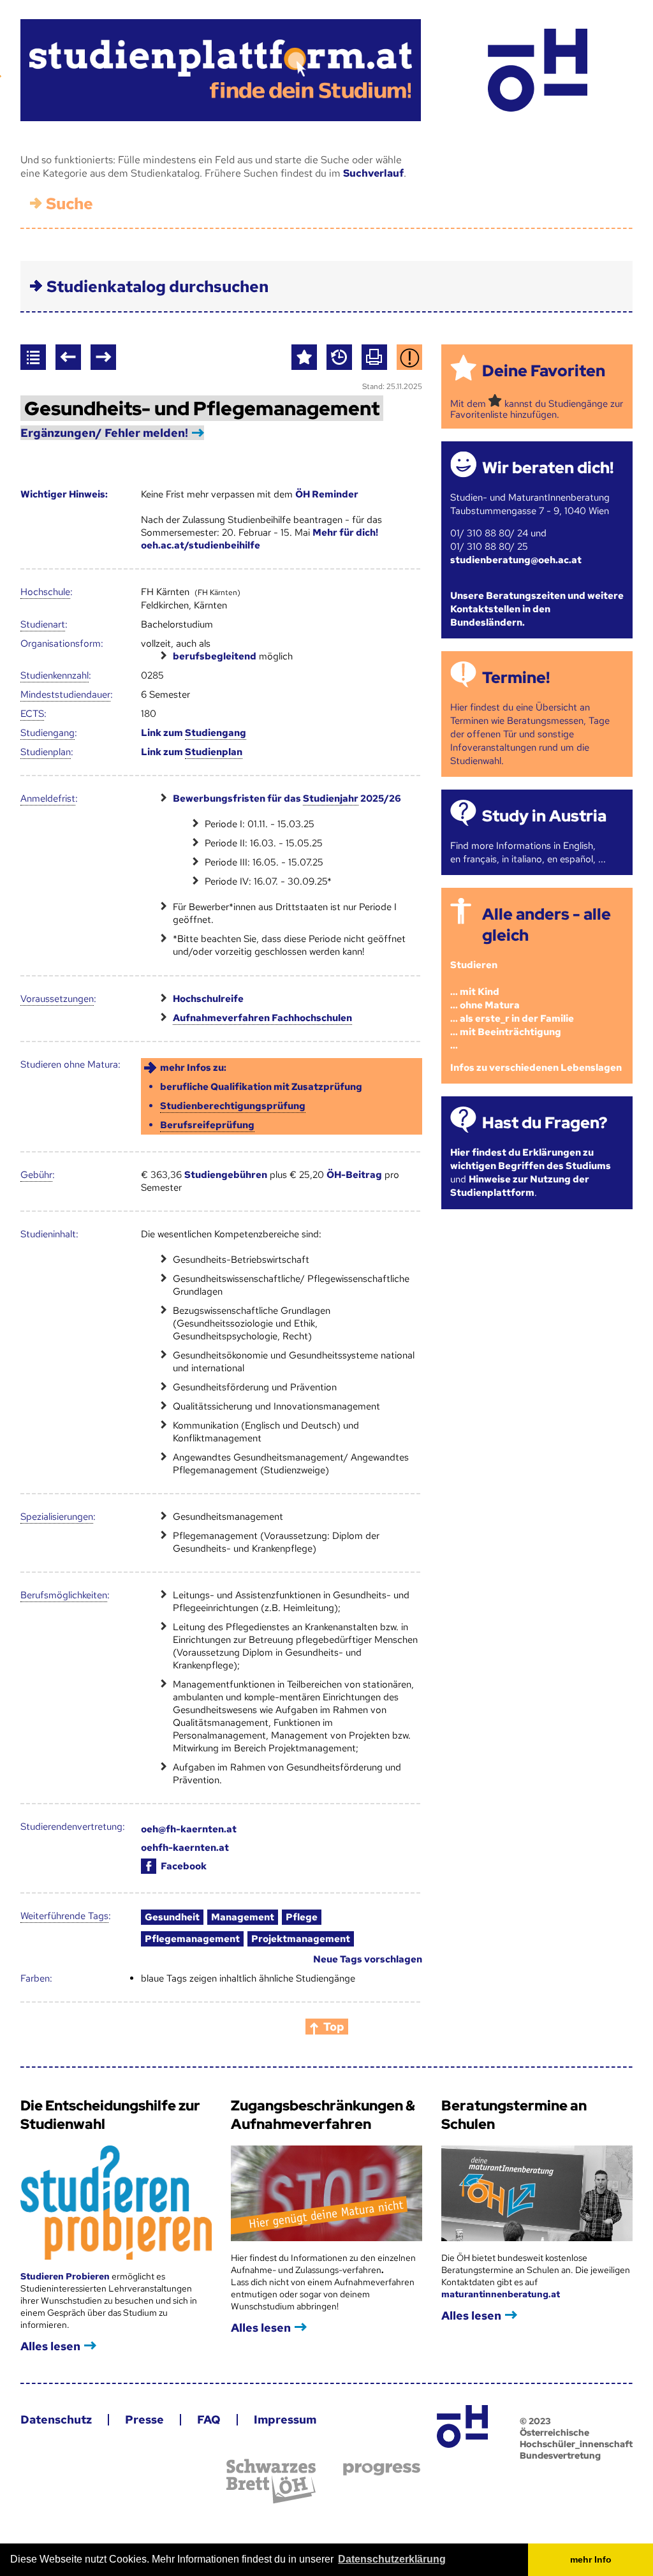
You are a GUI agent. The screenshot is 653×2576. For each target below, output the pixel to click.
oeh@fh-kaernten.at (189, 1829)
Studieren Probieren (66, 2276)
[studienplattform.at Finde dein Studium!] (221, 70)
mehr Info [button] (591, 2559)
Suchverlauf (373, 173)
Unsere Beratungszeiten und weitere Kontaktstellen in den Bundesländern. (537, 609)
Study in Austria (544, 816)
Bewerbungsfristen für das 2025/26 (287, 799)
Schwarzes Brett (271, 2481)
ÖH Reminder (327, 494)
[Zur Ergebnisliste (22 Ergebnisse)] (33, 357)
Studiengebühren (226, 1175)
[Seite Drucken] (374, 357)
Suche (70, 204)
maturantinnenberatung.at (501, 2294)
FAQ (209, 2419)
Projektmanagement (301, 1939)
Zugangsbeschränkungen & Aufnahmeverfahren (323, 2115)
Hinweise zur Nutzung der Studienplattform (520, 1186)
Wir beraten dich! (548, 468)
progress (382, 2469)
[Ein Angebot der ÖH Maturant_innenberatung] (537, 70)
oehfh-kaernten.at (185, 1848)
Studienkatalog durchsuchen (158, 287)
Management (243, 1917)
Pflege (302, 1917)
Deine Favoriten (544, 371)
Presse (144, 2419)
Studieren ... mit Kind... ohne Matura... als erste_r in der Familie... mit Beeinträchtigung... (512, 1005)
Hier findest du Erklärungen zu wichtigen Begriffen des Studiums (531, 1159)
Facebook (184, 1866)
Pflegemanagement (192, 1939)
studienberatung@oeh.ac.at (516, 560)
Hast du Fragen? (545, 1123)
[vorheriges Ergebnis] (68, 357)
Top (334, 2027)
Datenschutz (56, 2419)
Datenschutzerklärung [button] (392, 2559)
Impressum (285, 2419)
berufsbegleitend (215, 656)
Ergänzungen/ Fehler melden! (104, 433)
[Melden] (409, 357)
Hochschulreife (208, 999)
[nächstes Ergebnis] (103, 357)
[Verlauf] (339, 357)
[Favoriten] (304, 357)
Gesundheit (172, 1917)
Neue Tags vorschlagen (368, 1959)
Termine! (516, 678)
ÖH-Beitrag (354, 1175)
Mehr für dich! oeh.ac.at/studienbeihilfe (260, 539)
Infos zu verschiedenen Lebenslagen (536, 1068)
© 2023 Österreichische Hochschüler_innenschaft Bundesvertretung (576, 2438)
